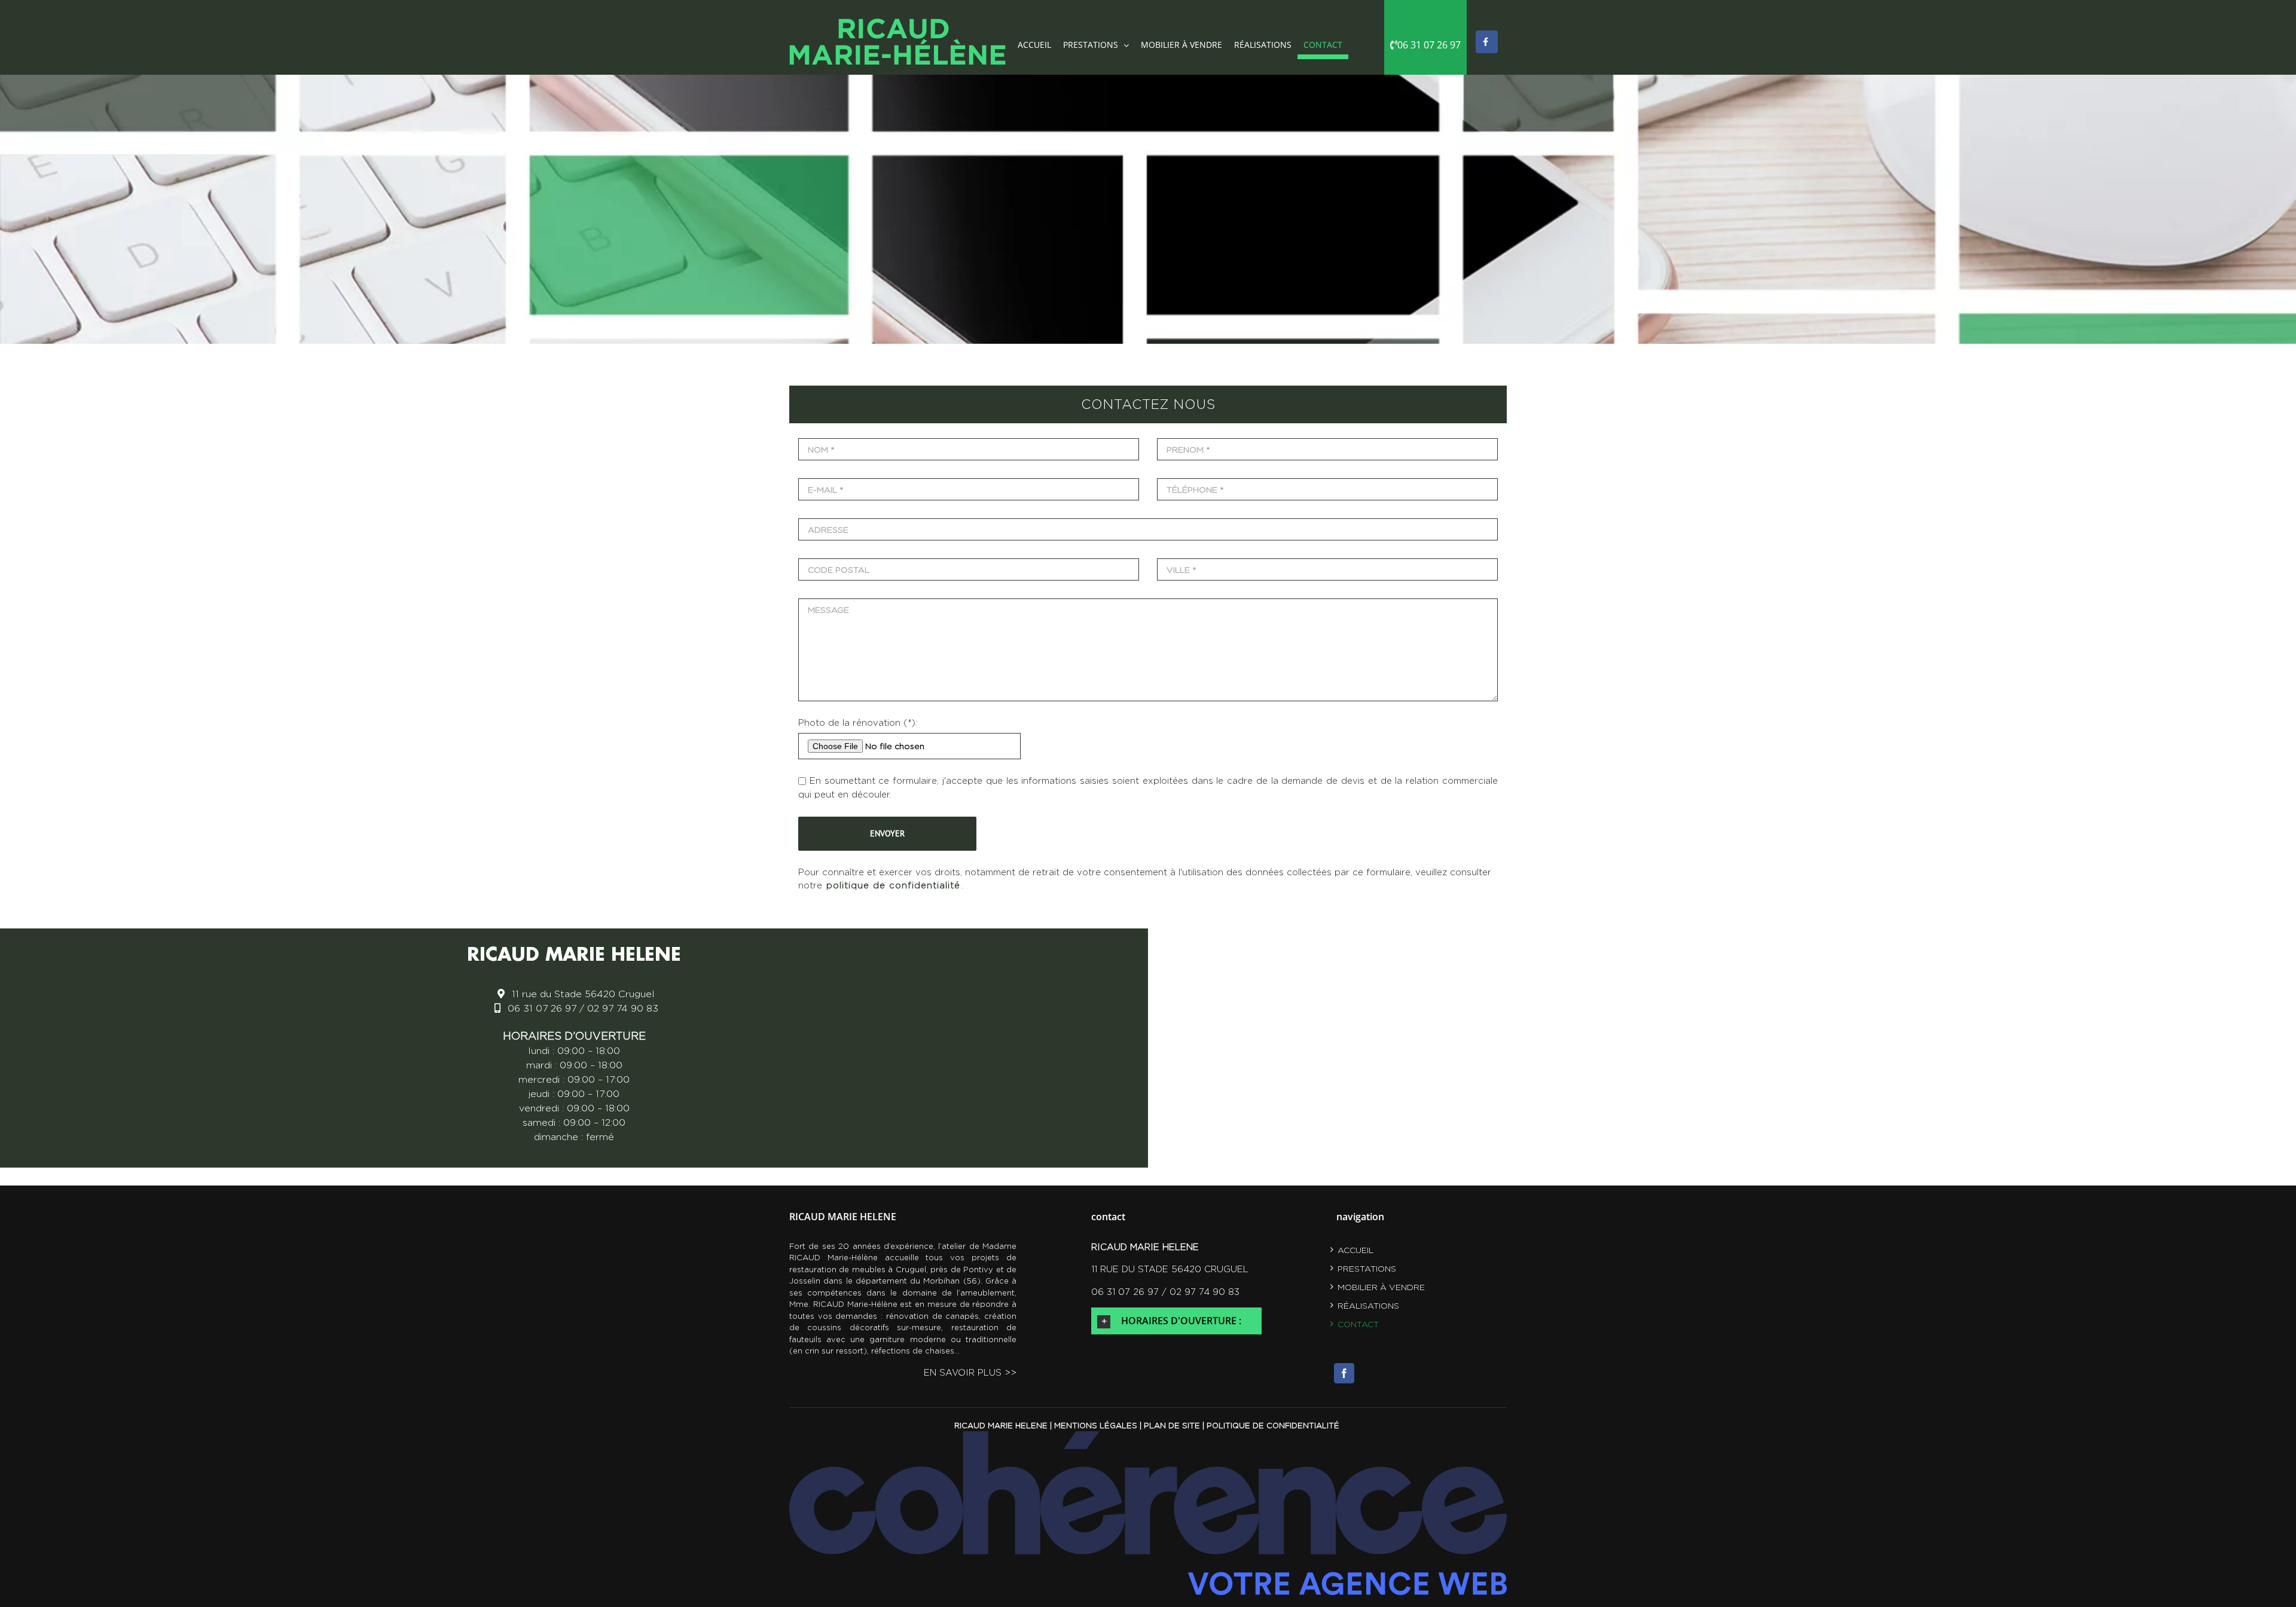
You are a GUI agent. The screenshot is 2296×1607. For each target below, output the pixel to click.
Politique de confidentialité (1273, 1425)
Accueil (1355, 1250)
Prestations (1367, 1268)
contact (1358, 1324)
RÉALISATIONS (1368, 1305)
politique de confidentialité (893, 885)
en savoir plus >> (970, 1372)
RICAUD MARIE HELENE (1001, 1425)
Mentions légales (1096, 1425)
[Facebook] (1344, 1373)
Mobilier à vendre (1381, 1287)
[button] (1176, 1321)
